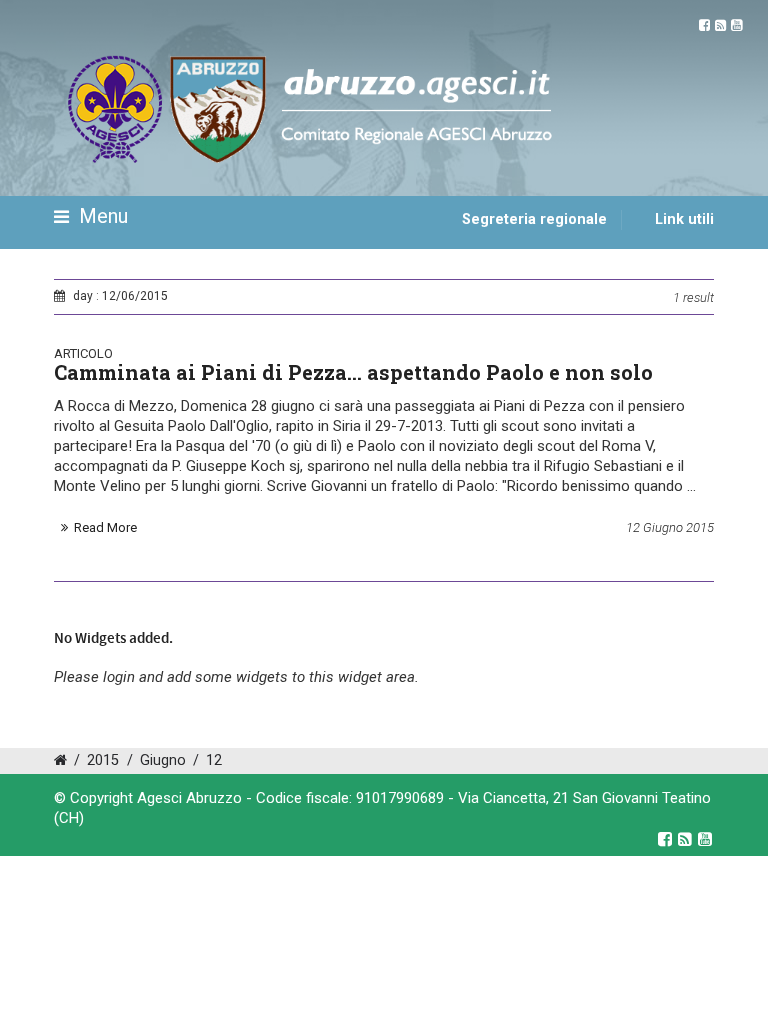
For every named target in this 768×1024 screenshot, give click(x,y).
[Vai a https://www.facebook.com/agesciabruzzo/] (704, 25)
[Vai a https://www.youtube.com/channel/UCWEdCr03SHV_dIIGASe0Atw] (736, 25)
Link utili (684, 219)
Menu (101, 216)
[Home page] (77, 277)
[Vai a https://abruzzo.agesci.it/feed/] (720, 25)
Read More (105, 527)
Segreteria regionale (534, 219)
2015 (103, 760)
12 (214, 760)
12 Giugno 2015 (670, 527)
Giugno (163, 760)
